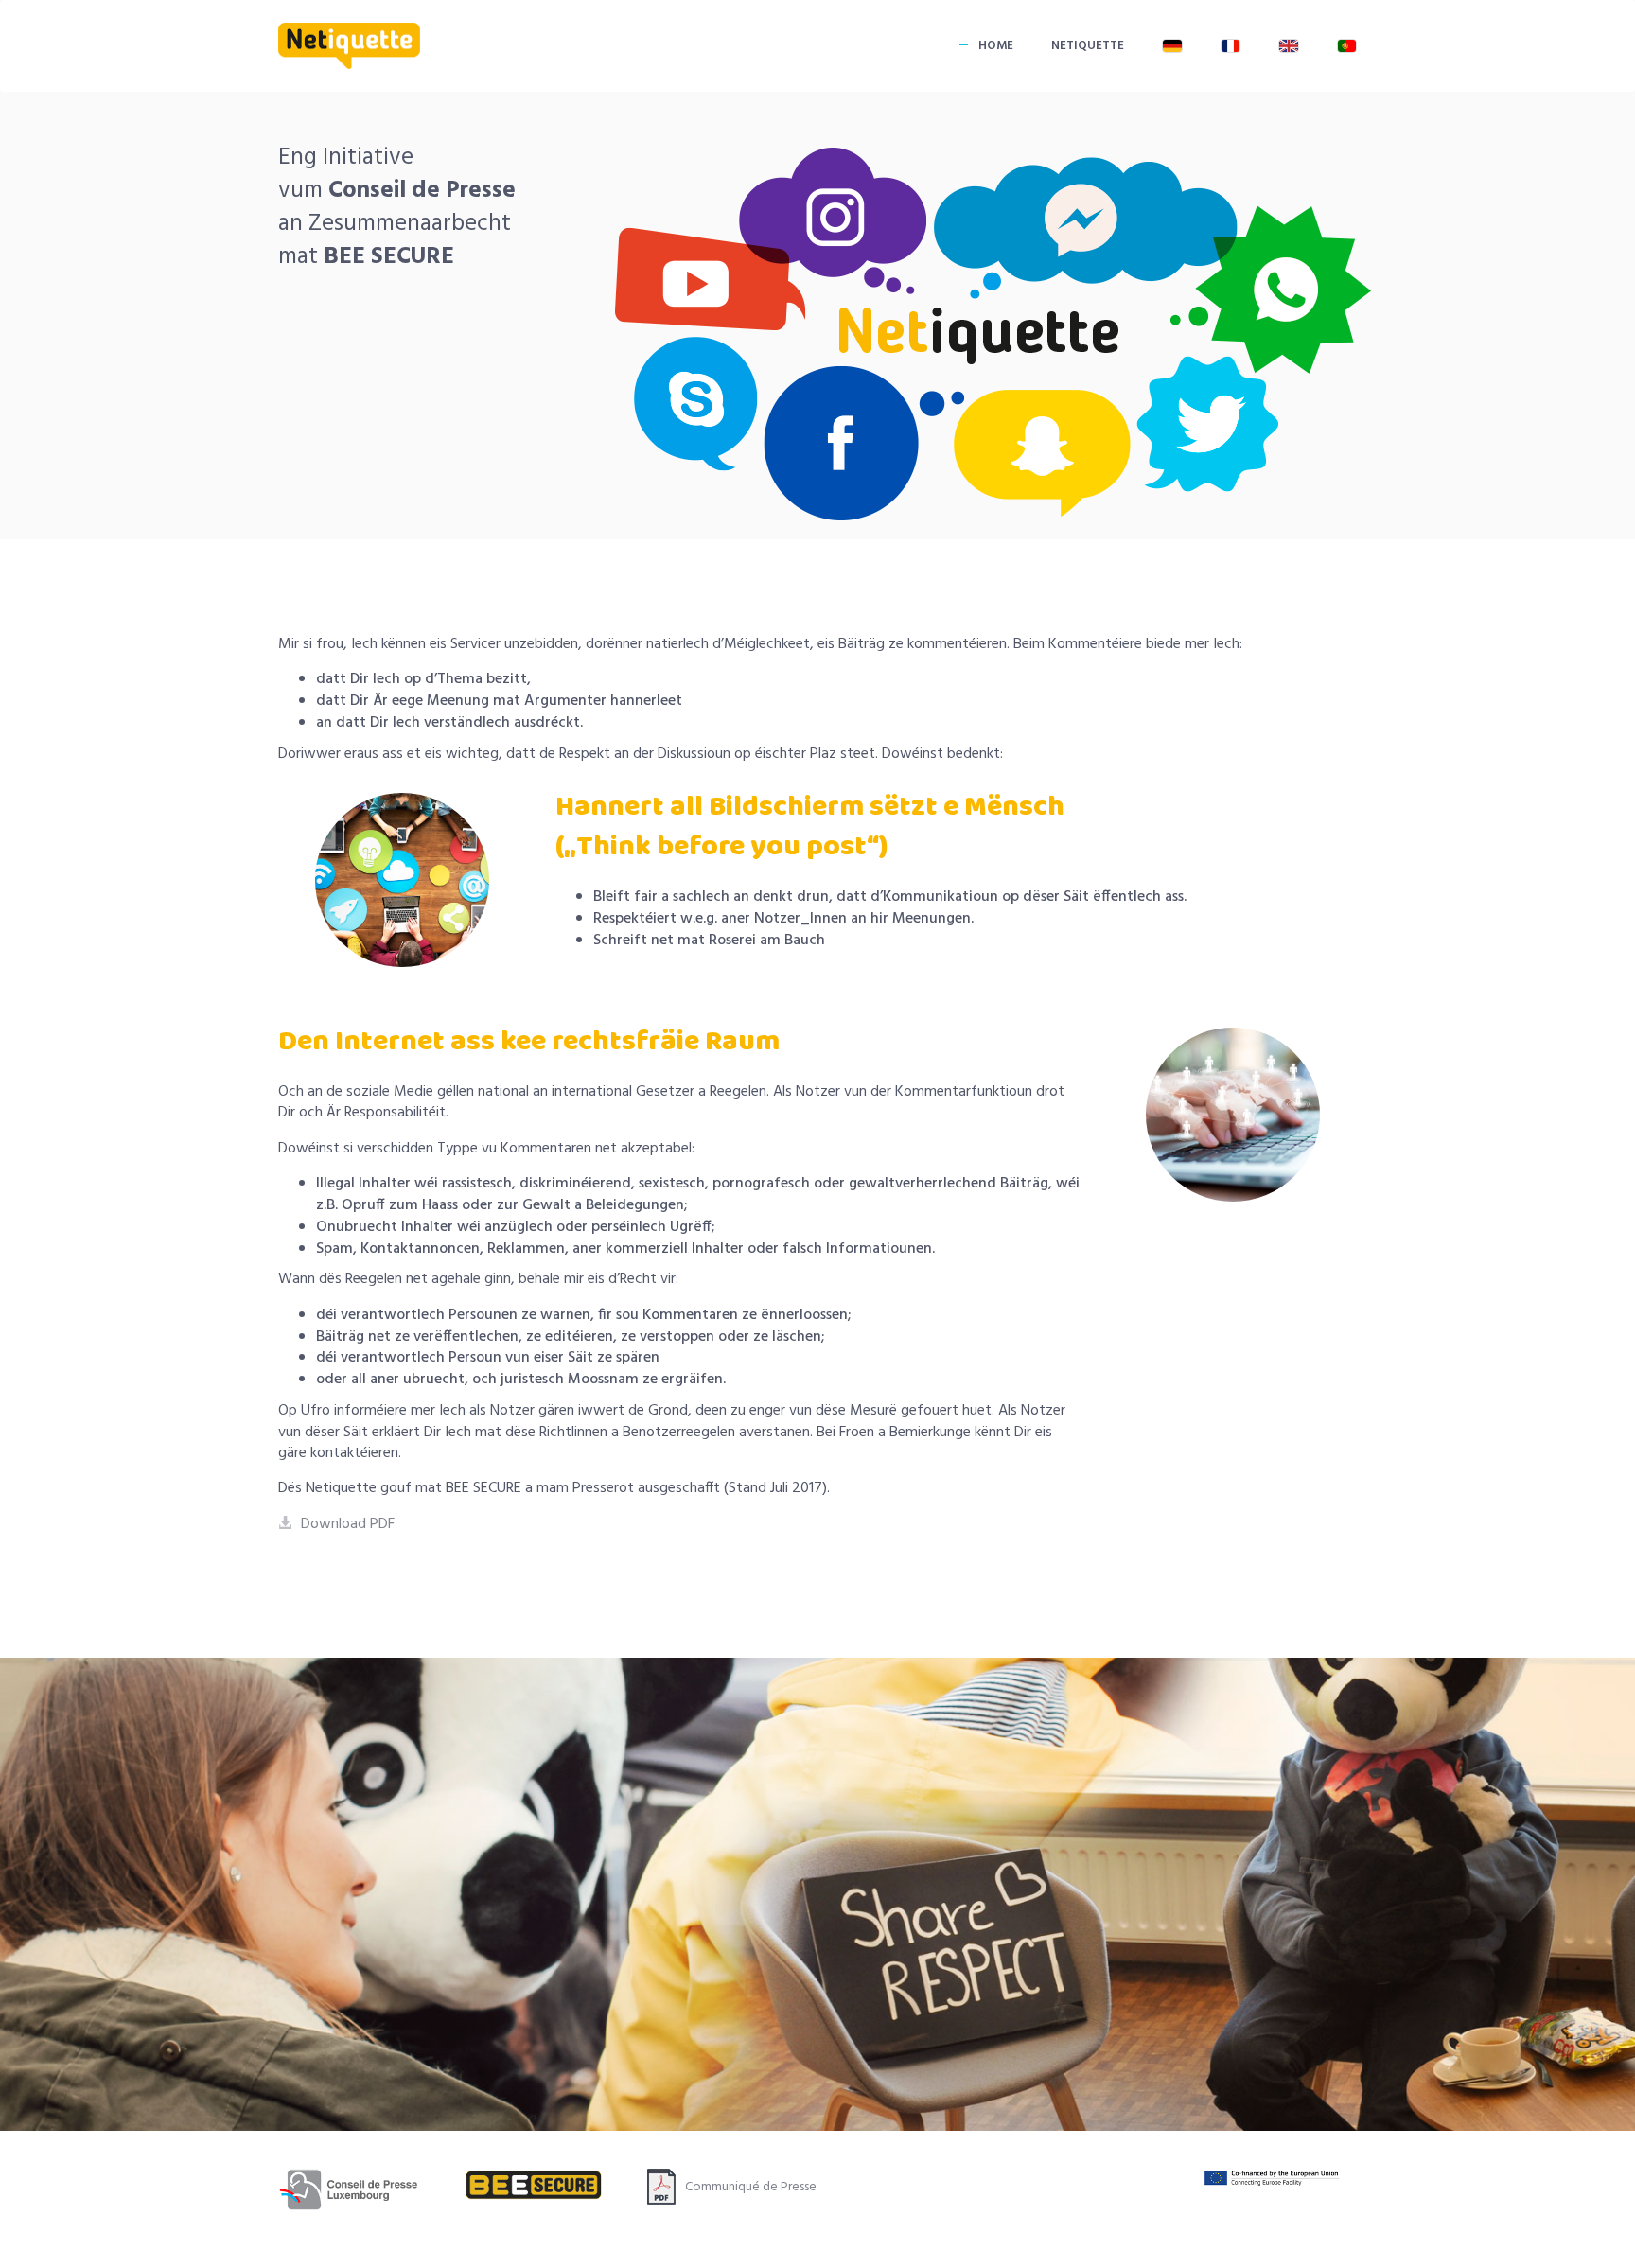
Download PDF (348, 1524)
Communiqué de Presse (751, 2187)
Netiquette (1088, 46)
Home (996, 46)
